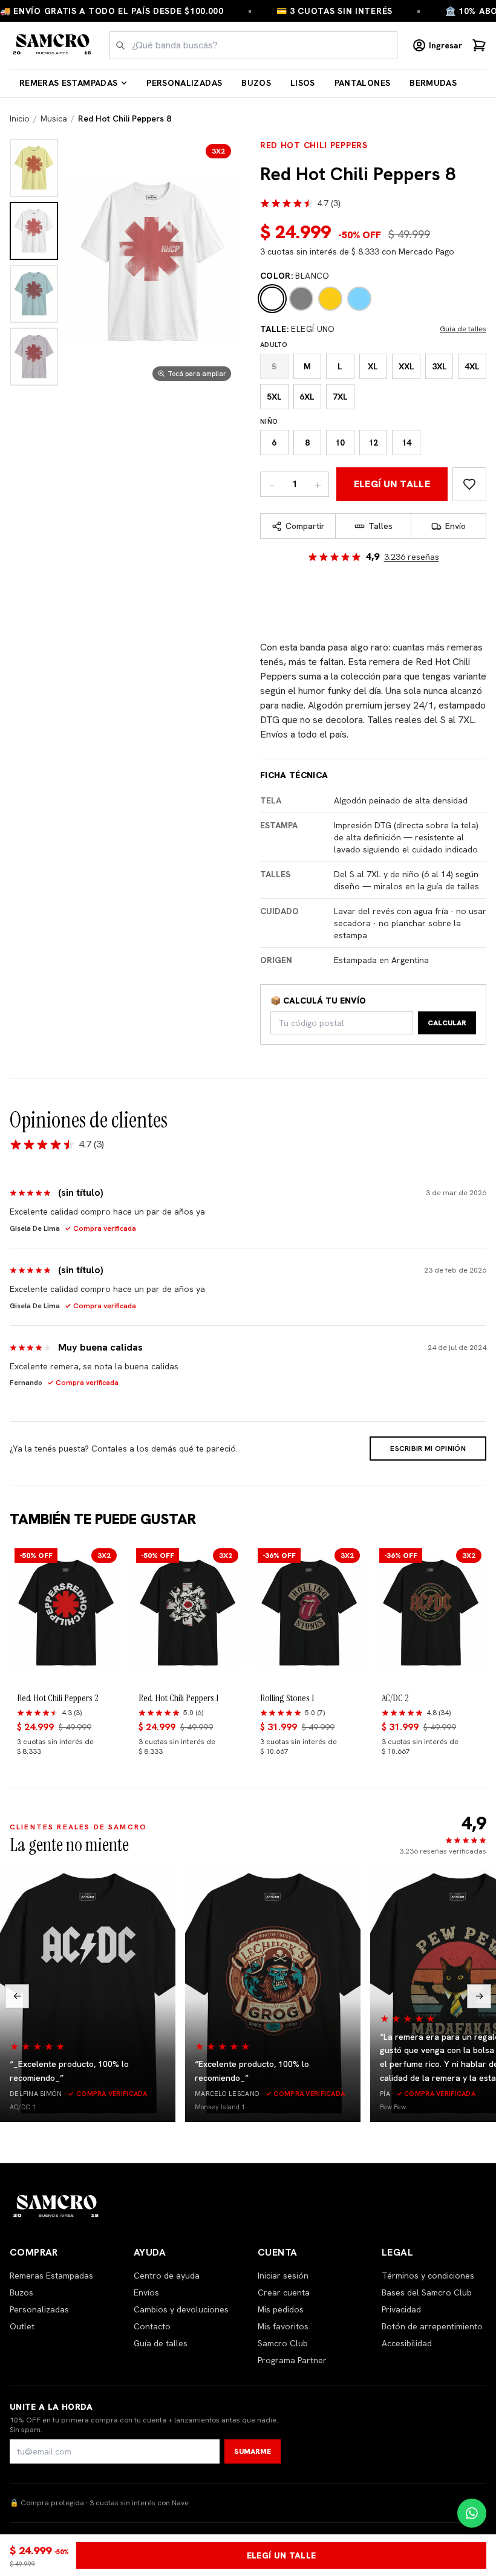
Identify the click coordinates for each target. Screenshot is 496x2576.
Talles (380, 526)
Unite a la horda (51, 2407)
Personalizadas (184, 83)
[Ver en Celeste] (34, 294)
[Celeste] (359, 299)
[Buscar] (120, 45)
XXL (406, 366)
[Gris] (301, 299)
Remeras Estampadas (68, 83)
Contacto (152, 2326)
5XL (274, 397)
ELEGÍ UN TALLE (392, 484)
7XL (340, 397)
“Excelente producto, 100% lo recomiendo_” (252, 2071)
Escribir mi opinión (428, 1449)
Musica (54, 118)
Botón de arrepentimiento (432, 2326)
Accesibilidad (407, 2343)
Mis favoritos (283, 2326)
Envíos (146, 2292)
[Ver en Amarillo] (34, 168)
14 (406, 443)
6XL (307, 397)
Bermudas (433, 83)
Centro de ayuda (167, 2276)
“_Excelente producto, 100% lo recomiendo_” (69, 2071)
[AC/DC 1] (88, 1995)
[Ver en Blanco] (34, 231)
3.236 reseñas (412, 557)
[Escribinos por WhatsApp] (472, 2513)
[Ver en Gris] (34, 357)
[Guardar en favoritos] (469, 484)
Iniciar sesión (283, 2276)
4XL (472, 366)
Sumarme (253, 2451)
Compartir (305, 526)
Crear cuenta (284, 2292)
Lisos (303, 83)
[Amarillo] (330, 299)
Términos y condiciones (428, 2276)
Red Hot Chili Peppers (314, 145)
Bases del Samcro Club (427, 2292)
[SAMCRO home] (52, 45)
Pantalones (363, 83)
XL (373, 366)
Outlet (22, 2326)
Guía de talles (463, 329)
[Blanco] (272, 299)
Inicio (20, 118)
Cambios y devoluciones (181, 2309)
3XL (439, 366)
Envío (455, 526)
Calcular (447, 1023)
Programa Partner (292, 2360)
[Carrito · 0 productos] (479, 45)
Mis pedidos (281, 2309)
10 (340, 443)
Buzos (256, 83)
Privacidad (401, 2309)
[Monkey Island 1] (273, 1995)
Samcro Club (283, 2343)
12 (373, 443)
